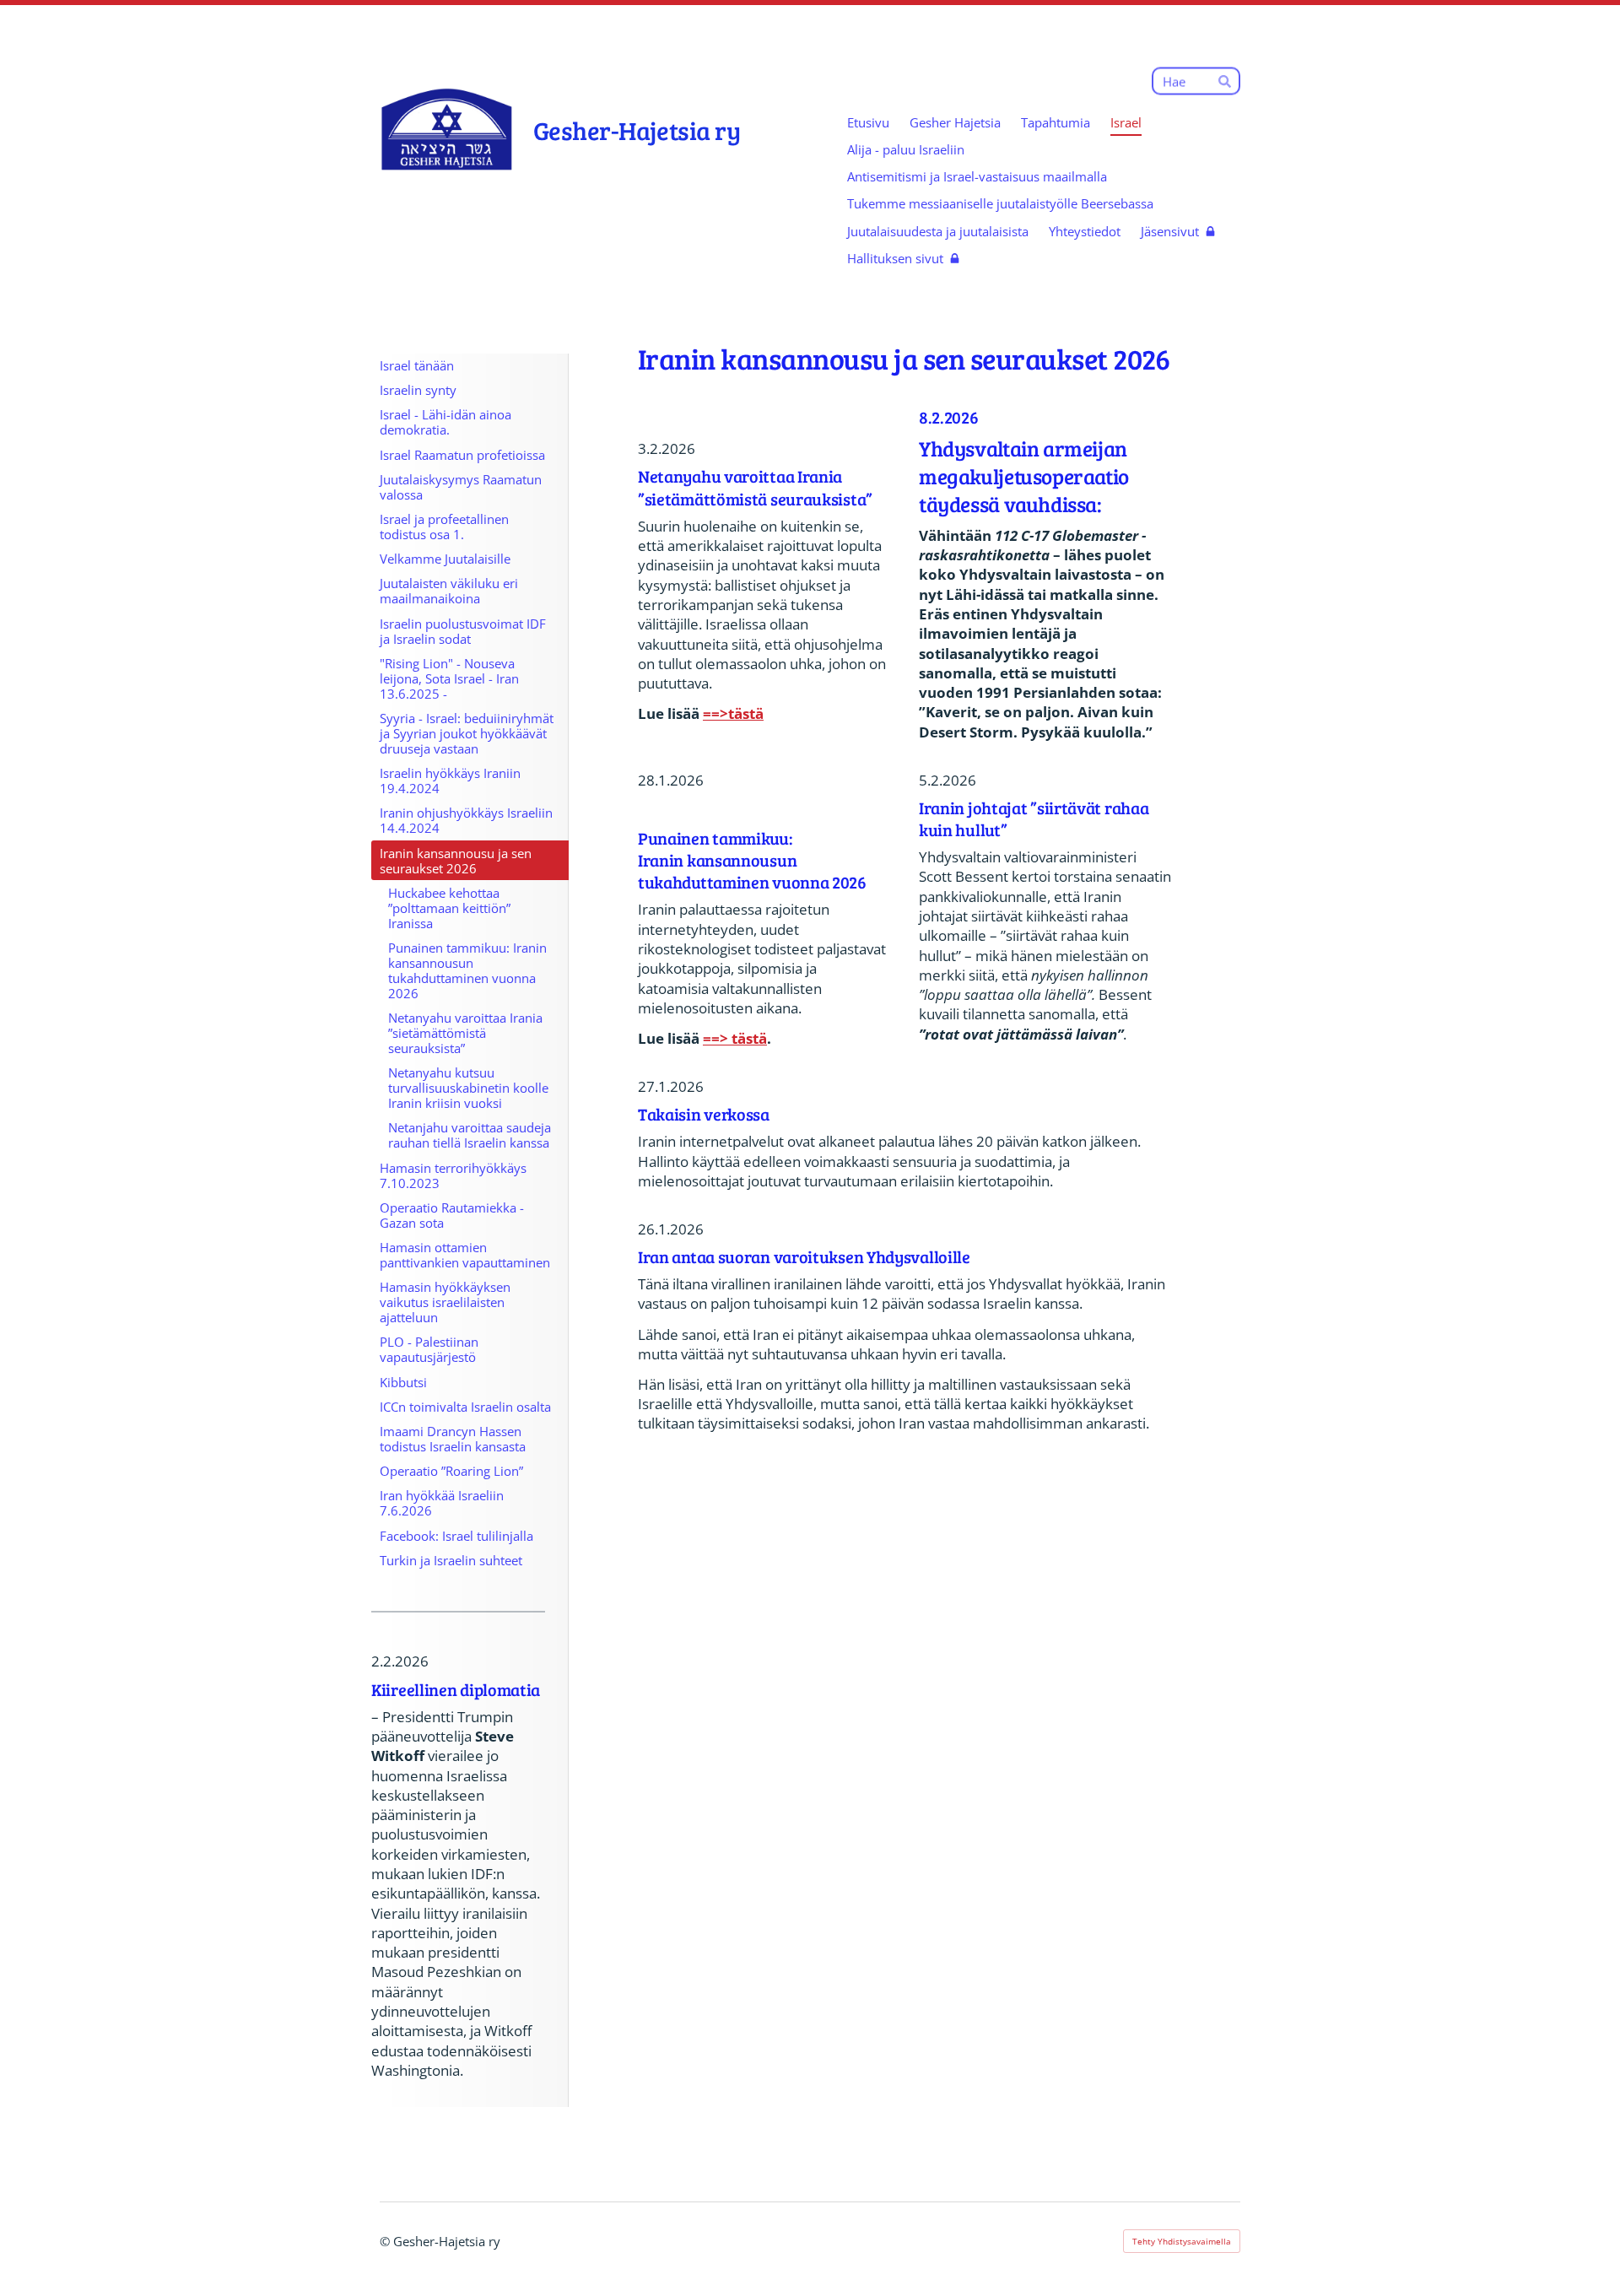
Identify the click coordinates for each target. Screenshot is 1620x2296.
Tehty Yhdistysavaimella (1182, 2241)
